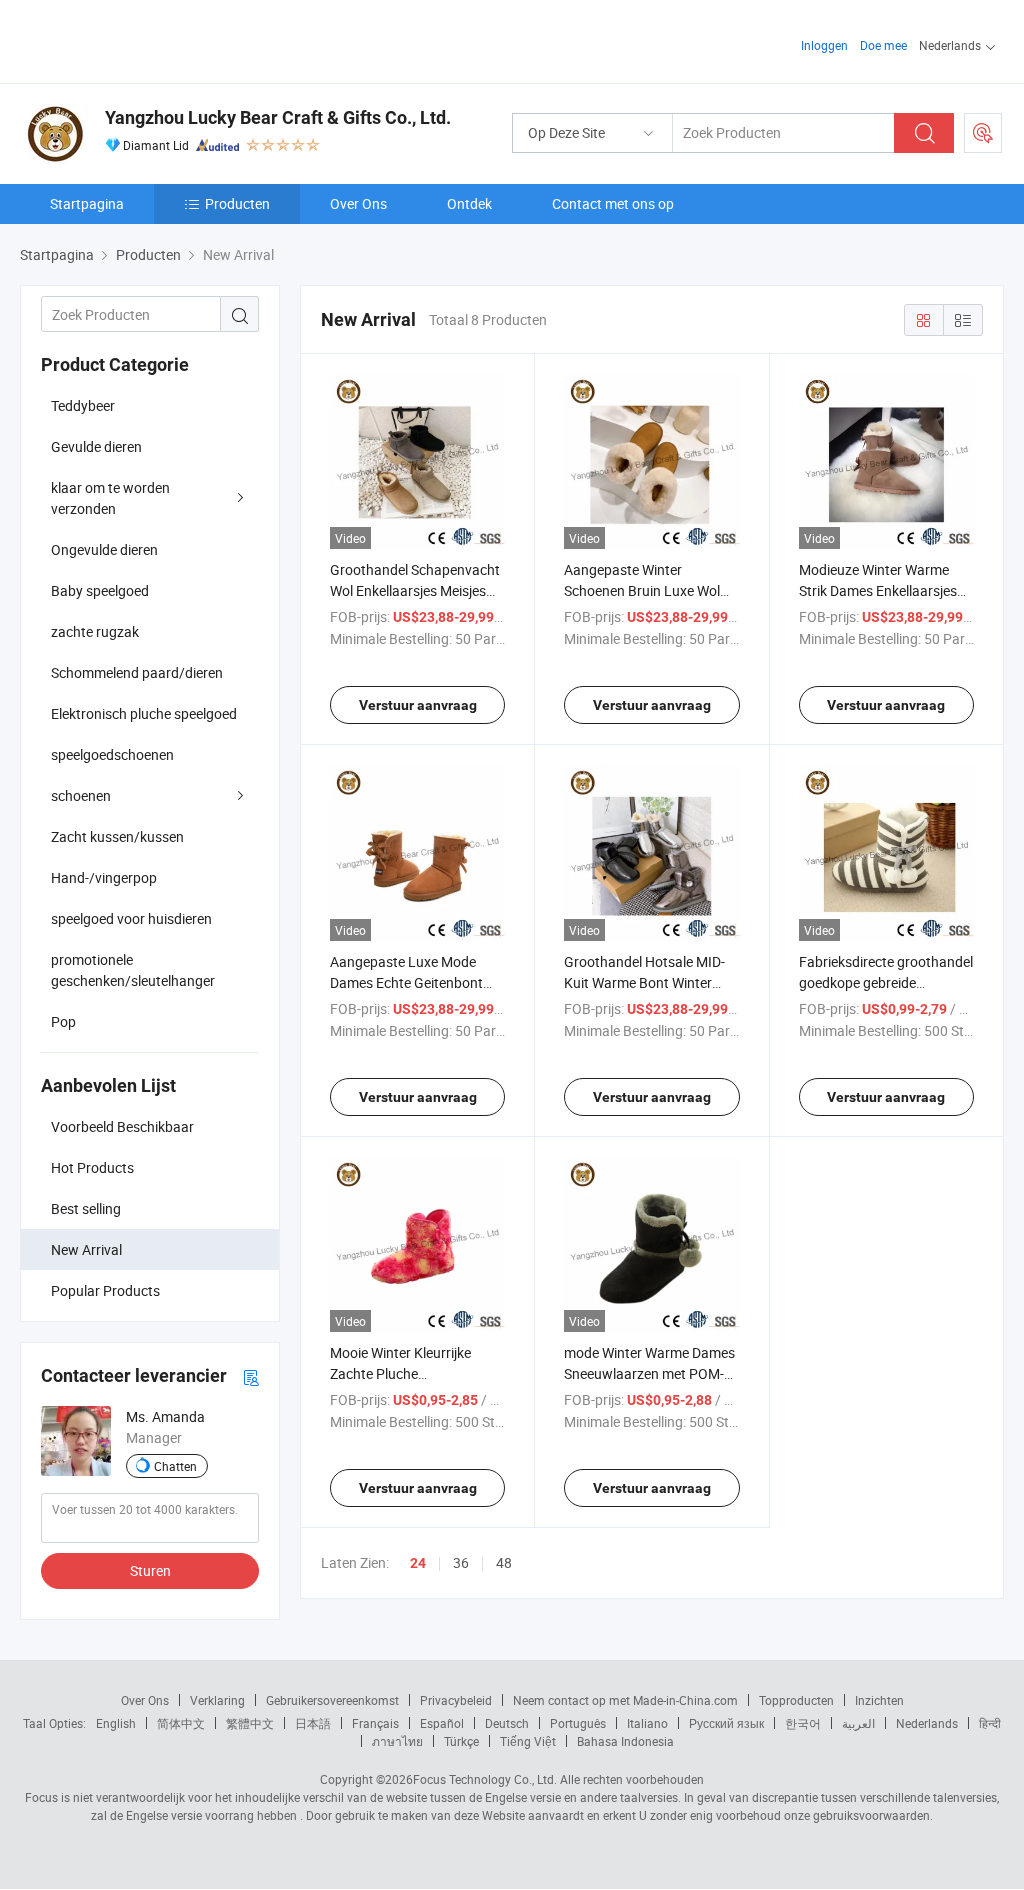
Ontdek (469, 203)
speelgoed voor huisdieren (131, 918)
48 (504, 1562)
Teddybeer (83, 405)
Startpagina (87, 203)
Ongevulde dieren (104, 549)
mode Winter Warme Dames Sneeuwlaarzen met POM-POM (649, 1373)
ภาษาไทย (397, 1741)
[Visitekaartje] (251, 1376)
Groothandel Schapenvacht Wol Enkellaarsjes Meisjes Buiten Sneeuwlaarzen (415, 590)
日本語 (313, 1723)
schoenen (81, 795)
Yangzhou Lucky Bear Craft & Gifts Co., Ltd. (278, 117)
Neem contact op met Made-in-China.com (625, 1700)
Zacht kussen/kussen (117, 836)
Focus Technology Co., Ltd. (485, 1779)
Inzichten (879, 1700)
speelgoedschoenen (112, 754)
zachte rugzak (95, 631)
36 (461, 1562)
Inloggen (824, 45)
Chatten (175, 1466)
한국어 (803, 1723)
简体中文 (181, 1723)
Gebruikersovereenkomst (332, 1700)
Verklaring (217, 1700)
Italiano (647, 1723)
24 (418, 1563)
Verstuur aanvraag (418, 705)
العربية (858, 1723)
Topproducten (796, 1700)
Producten (237, 203)
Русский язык (726, 1723)
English (116, 1723)
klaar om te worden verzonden (110, 498)
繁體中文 (250, 1723)
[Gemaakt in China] (148, 39)
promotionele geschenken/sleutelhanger (133, 970)
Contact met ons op (613, 203)
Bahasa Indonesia (625, 1741)
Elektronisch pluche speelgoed (144, 713)
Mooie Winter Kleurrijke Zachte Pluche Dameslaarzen (400, 1373)
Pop (63, 1021)
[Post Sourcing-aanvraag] (983, 133)
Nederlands (927, 1723)
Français (375, 1723)
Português (578, 1723)
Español (442, 1723)
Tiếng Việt (528, 1741)
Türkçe (461, 1741)
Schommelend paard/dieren (137, 672)
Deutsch (507, 1723)
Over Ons (358, 203)
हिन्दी (990, 1723)
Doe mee (883, 45)
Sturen (150, 1570)
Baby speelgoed (100, 590)
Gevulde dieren (96, 446)
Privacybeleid (456, 1700)
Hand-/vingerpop (104, 877)
